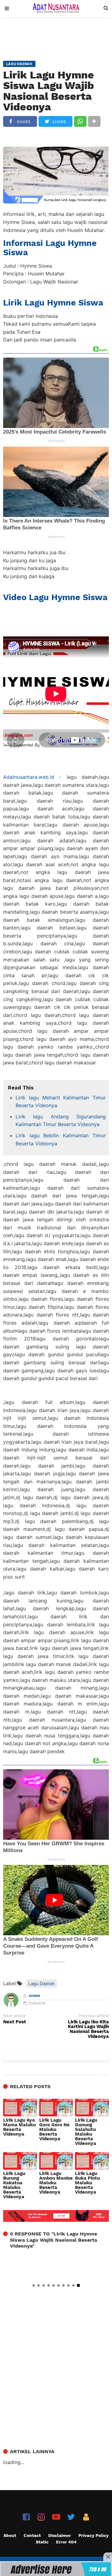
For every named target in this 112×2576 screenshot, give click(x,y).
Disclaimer (60, 2535)
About (10, 2535)
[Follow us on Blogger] (86, 2517)
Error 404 (66, 2542)
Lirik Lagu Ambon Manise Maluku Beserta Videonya (56, 2183)
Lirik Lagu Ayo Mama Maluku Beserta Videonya (19, 2127)
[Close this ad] (108, 2557)
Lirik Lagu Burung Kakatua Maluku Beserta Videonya (14, 2185)
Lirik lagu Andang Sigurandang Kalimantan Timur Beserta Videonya (61, 1121)
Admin (34, 1996)
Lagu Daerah (42, 1983)
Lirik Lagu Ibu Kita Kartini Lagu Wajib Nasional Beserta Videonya (88, 2029)
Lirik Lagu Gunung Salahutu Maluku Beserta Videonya (86, 2132)
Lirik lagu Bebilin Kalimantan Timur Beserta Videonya (61, 1139)
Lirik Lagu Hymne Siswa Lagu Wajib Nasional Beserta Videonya (49, 91)
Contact (32, 2535)
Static (42, 2542)
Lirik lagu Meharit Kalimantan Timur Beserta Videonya (61, 1102)
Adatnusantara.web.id (29, 777)
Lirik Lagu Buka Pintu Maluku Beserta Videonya (87, 2183)
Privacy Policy (93, 2535)
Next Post (15, 2022)
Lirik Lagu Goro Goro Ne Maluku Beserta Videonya (54, 2130)
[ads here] (56, 2569)
